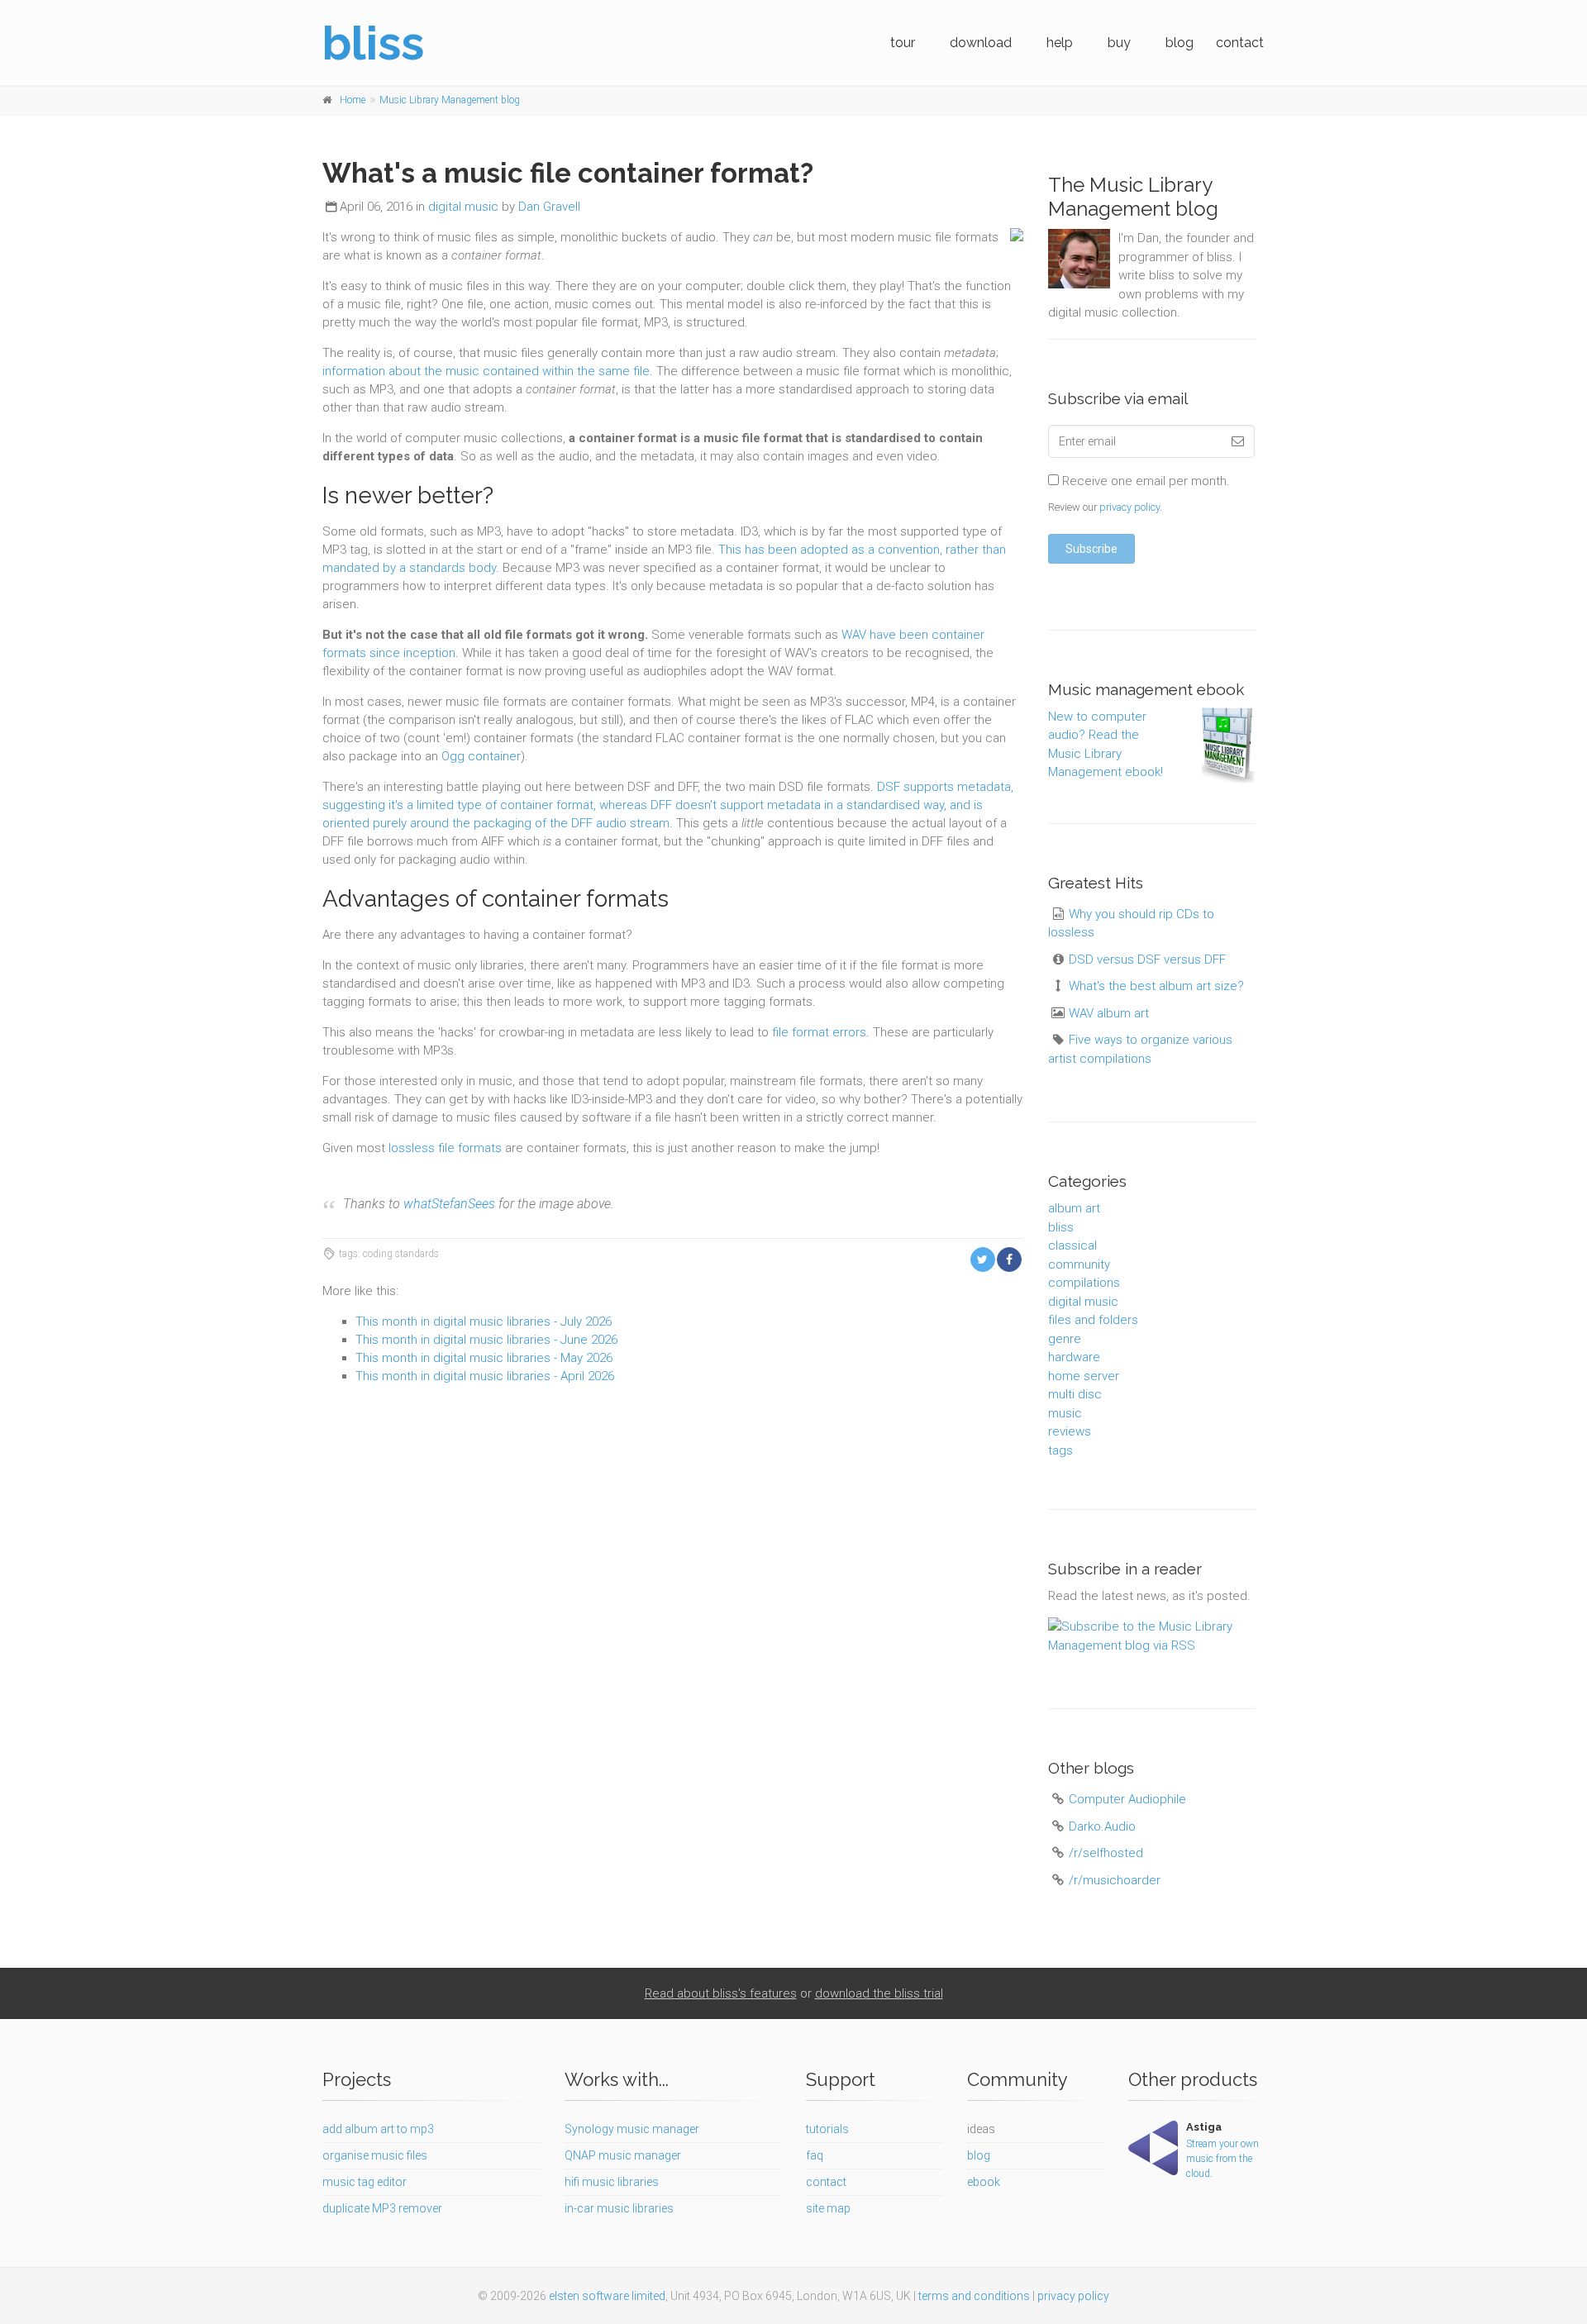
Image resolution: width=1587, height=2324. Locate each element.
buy (1119, 43)
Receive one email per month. (1144, 481)
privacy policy (1129, 507)
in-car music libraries (619, 2208)
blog (1180, 43)
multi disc (1075, 1394)
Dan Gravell (549, 207)
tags (1060, 1450)
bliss (1061, 1227)
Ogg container (481, 756)
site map (828, 2208)
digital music (463, 207)
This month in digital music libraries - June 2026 (486, 1340)
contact (1240, 43)
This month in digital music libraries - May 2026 (484, 1358)
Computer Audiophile (1127, 1799)
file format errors (819, 1032)
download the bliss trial (879, 1993)
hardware (1074, 1357)
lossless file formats (445, 1148)
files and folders (1093, 1320)
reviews (1070, 1431)
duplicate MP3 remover (382, 2208)
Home (353, 100)
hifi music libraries (612, 2182)
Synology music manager (632, 2129)
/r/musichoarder (1115, 1880)
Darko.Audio (1102, 1826)
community (1079, 1264)
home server (1084, 1376)
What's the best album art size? (1156, 986)
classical (1072, 1245)
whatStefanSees (449, 1204)
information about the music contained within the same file (486, 371)
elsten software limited (607, 2296)
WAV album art (1109, 1013)
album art (1074, 1208)
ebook (984, 2182)
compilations (1084, 1283)
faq (815, 2155)
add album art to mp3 (378, 2129)
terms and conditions (974, 2296)
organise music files (375, 2155)
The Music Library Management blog (1133, 197)
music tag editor (365, 2182)
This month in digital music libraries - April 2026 (485, 1376)
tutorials (827, 2129)
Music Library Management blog (450, 100)
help (1060, 43)
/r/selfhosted (1106, 1853)
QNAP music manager (623, 2155)
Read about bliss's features (721, 1993)
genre (1065, 1339)
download (981, 43)
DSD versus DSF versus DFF (1147, 960)
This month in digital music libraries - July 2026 (484, 1322)
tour (903, 43)
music (1065, 1413)
